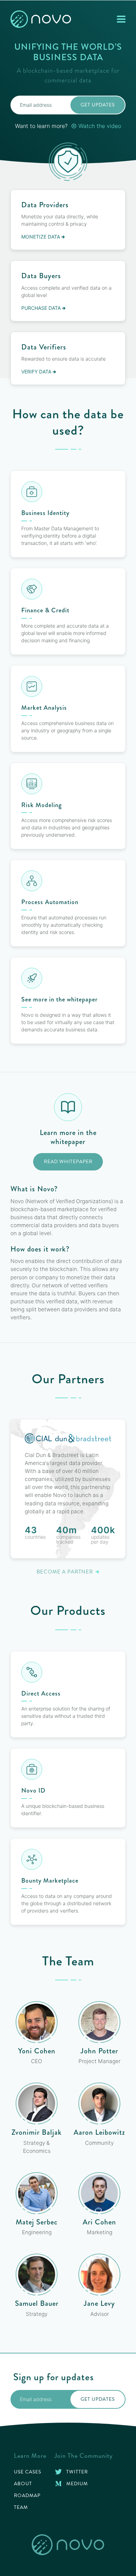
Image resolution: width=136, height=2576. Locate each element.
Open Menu (121, 22)
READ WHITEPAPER (68, 1162)
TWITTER (77, 2472)
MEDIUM (77, 2484)
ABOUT (23, 2484)
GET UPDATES (98, 105)
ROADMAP (27, 2495)
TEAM (21, 2507)
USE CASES (28, 2472)
